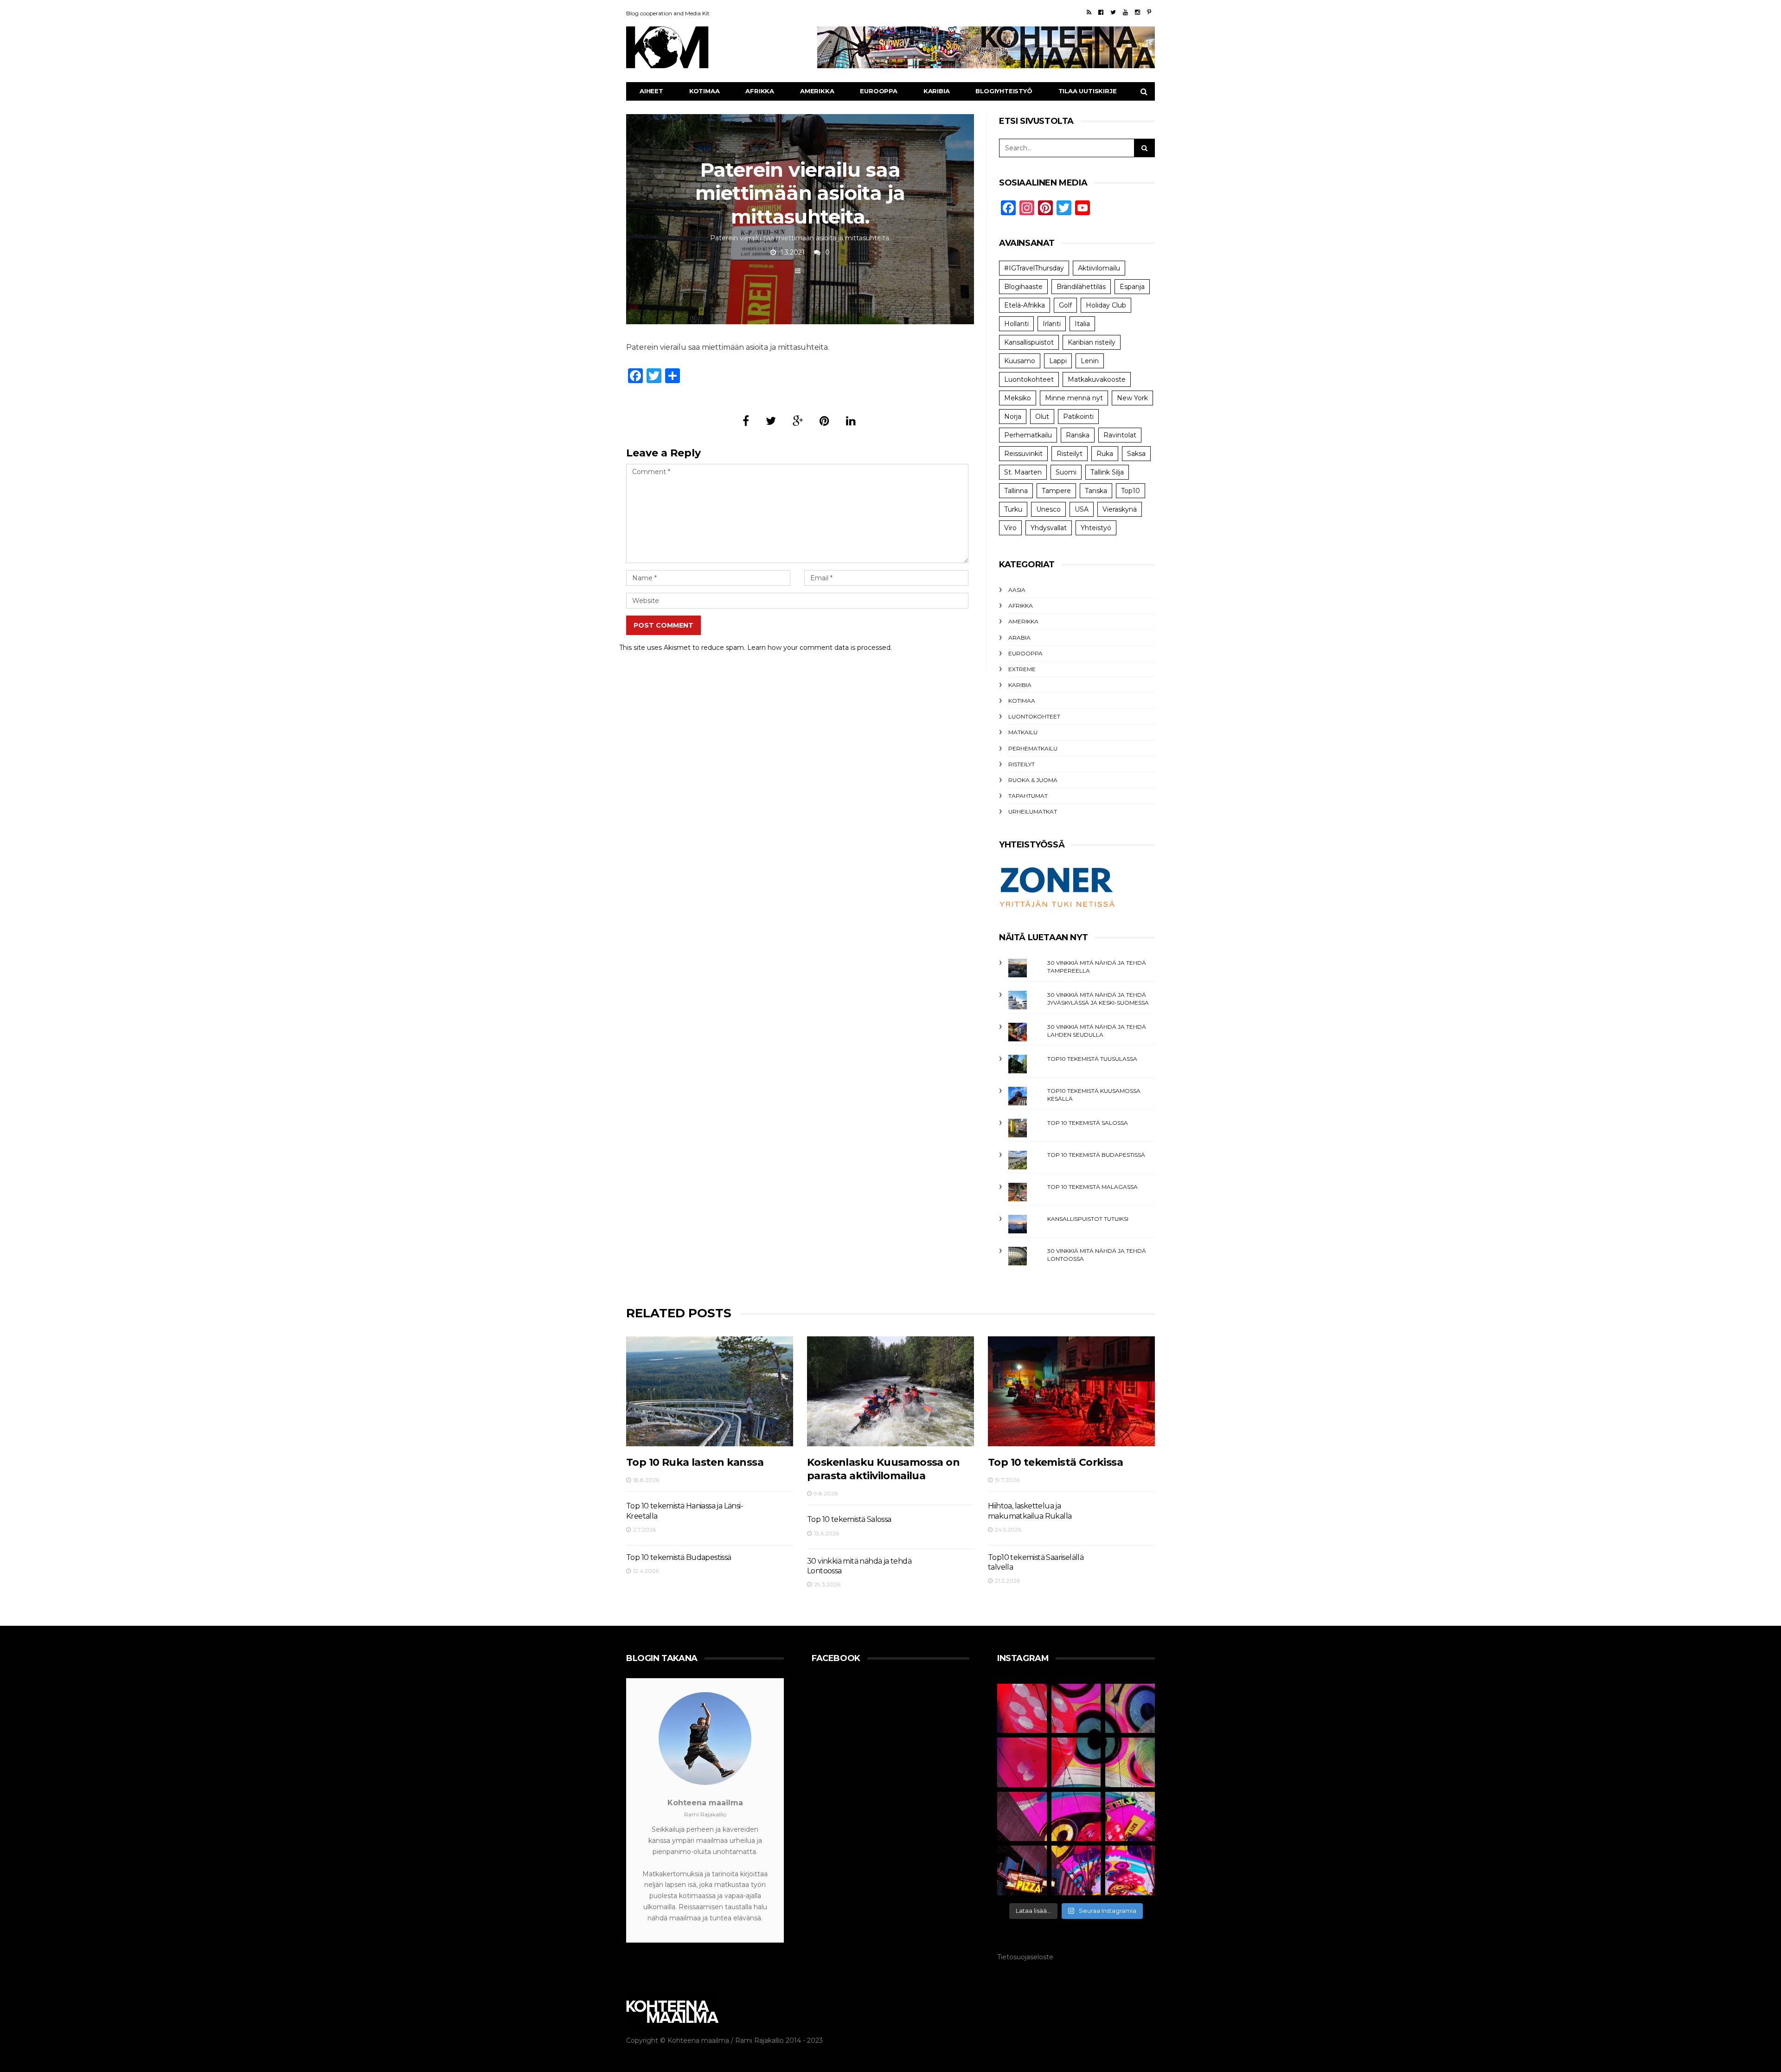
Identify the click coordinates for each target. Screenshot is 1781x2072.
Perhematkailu (1028, 435)
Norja (1013, 417)
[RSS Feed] (1089, 12)
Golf (1065, 305)
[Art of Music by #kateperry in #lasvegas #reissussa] (1076, 1709)
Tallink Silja (1107, 472)
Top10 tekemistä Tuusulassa (1092, 1059)
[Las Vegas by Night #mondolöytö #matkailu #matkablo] (1022, 1762)
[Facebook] (1101, 12)
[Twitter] (1113, 12)
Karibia (937, 91)
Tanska (1096, 491)
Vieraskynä (1120, 509)
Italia (1082, 324)
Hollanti (1016, 324)
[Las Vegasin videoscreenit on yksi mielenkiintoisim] (1130, 1762)
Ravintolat (1120, 435)
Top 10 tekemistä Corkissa (1055, 1462)
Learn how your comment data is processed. (820, 648)
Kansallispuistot (1029, 342)
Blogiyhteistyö (1004, 91)
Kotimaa (705, 91)
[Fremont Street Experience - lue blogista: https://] (1076, 1870)
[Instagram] (1137, 12)
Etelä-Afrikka (1025, 305)
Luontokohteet (1029, 379)
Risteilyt (1070, 454)
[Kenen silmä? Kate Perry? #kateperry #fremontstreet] (1130, 1709)
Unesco (1048, 509)
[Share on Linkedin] (851, 421)
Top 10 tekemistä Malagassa (1092, 1187)
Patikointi (1078, 417)
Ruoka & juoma (1033, 780)
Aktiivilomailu (1099, 268)
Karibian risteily (1092, 342)
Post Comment (663, 625)
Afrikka (760, 91)
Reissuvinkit (1023, 454)
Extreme (1022, 669)
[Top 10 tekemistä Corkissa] (1071, 1391)
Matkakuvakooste (1097, 379)
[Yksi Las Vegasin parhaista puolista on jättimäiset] (1076, 1817)
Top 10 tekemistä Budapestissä (1096, 1155)
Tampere (1056, 491)
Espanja (1132, 287)
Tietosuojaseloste (1025, 1957)
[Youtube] (1125, 12)
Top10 (1131, 491)
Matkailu (1023, 732)
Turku (1013, 509)
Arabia (1019, 638)
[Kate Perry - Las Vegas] (1130, 1817)
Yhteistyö (1096, 528)
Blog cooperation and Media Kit (668, 13)
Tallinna (1016, 491)
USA (1082, 509)
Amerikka (817, 91)
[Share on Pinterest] (824, 421)
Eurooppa (878, 91)
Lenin (1090, 361)
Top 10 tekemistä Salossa (1088, 1123)
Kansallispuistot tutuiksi (1088, 1219)
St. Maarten (1023, 472)
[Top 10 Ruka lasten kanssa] (710, 1391)
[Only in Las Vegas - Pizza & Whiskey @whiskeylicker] (1022, 1870)
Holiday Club (1106, 305)
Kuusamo (1020, 361)
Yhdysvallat (1049, 528)
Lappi (1058, 361)
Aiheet (651, 91)
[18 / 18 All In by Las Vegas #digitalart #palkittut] (1022, 1709)
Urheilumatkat (1033, 811)
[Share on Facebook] (746, 421)
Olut (1042, 417)
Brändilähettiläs (1081, 287)
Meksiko (1018, 398)
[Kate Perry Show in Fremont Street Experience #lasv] (1076, 1762)
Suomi (1066, 472)
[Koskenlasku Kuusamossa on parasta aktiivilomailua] (890, 1391)
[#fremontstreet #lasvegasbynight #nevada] (1022, 1817)
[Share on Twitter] (771, 421)
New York (1132, 398)
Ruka (1105, 454)
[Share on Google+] (798, 421)
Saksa (1136, 454)
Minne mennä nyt (1074, 398)
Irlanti (1052, 324)
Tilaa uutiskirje (1088, 91)
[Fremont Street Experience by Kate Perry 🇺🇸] (1130, 1870)
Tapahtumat (1028, 796)
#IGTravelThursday (1034, 268)
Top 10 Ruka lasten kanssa (695, 1462)
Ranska (1078, 435)
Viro (1010, 528)
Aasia (1017, 590)
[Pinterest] (1149, 12)
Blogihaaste (1023, 287)
